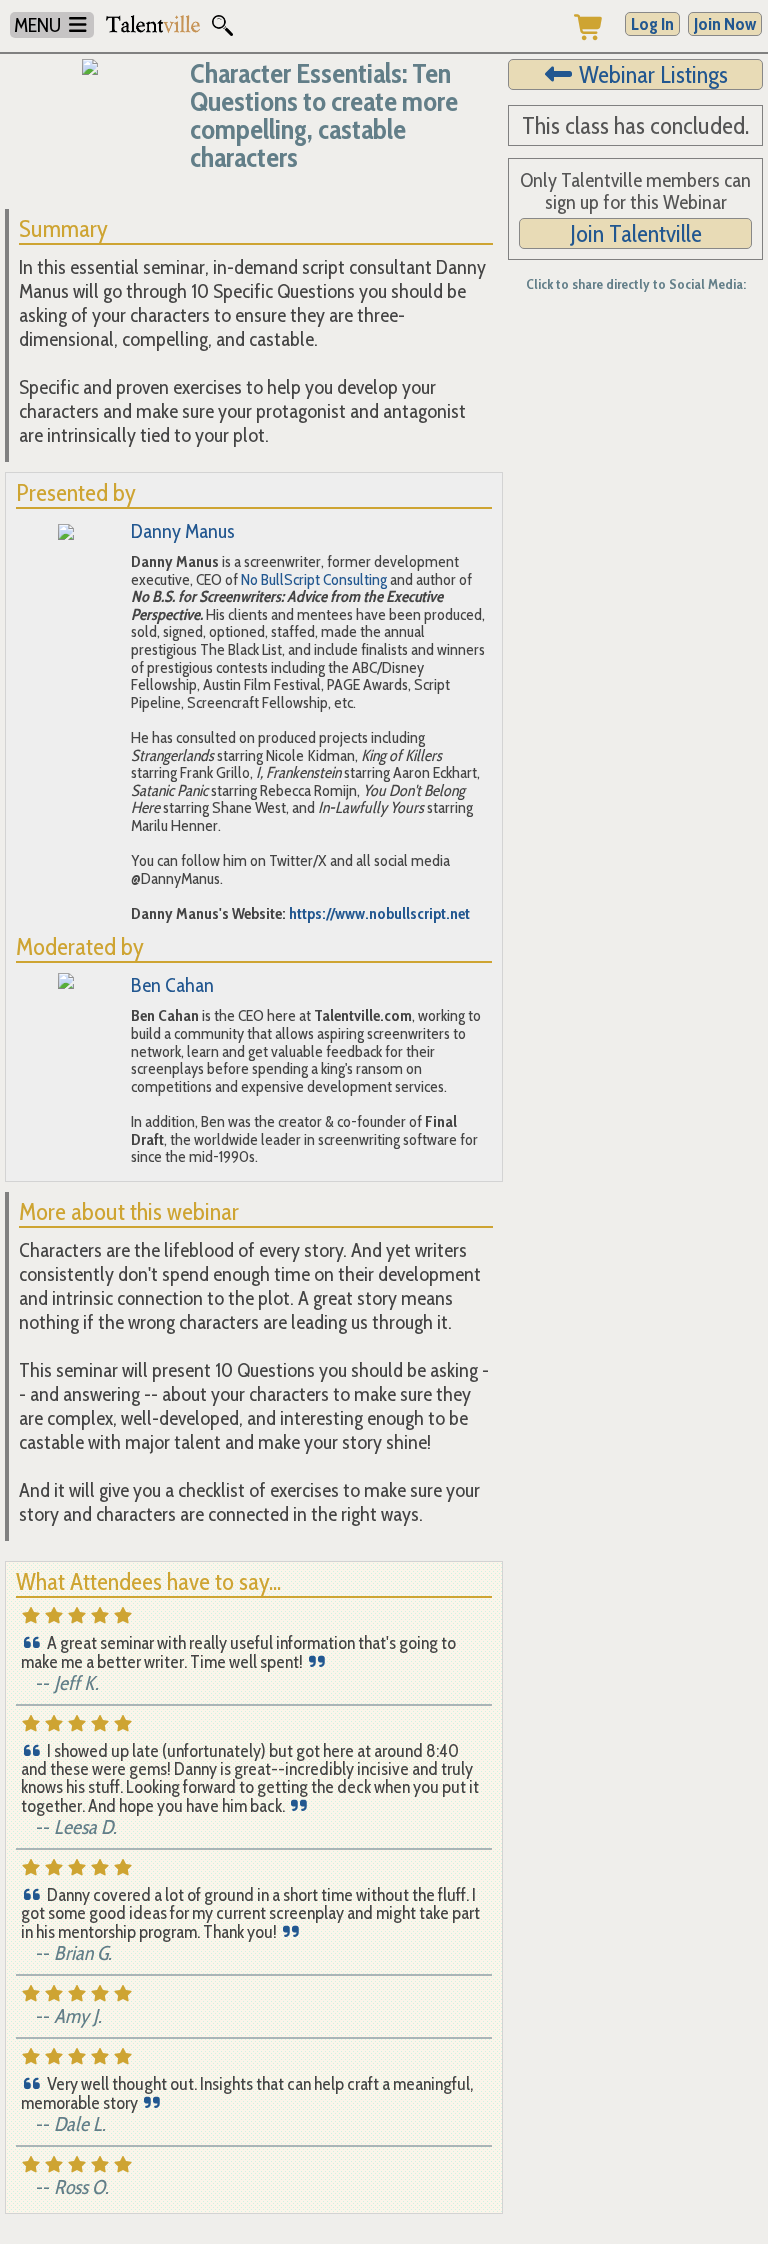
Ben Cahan (172, 985)
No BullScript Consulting (314, 579)
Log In (652, 24)
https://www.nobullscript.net (379, 913)
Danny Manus (183, 531)
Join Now (725, 24)
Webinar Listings (651, 74)
